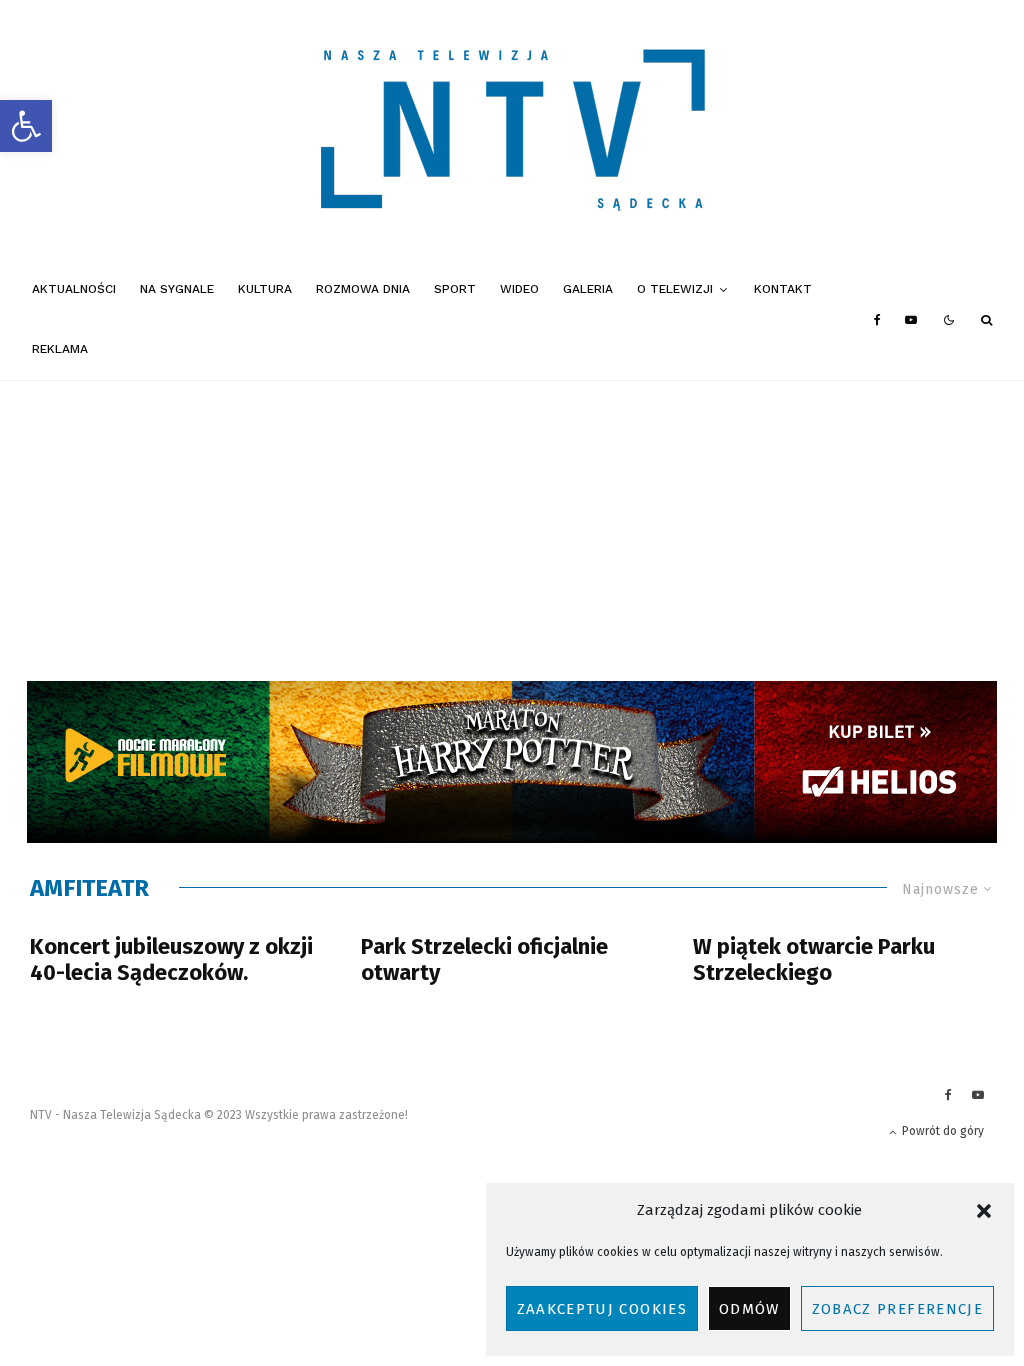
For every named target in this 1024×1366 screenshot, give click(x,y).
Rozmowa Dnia (363, 289)
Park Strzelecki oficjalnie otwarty (484, 960)
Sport (455, 289)
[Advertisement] (512, 531)
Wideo (519, 289)
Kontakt (783, 289)
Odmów (749, 1309)
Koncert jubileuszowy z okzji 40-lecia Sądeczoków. (171, 960)
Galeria (588, 289)
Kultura (265, 289)
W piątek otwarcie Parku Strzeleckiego (814, 960)
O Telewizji (675, 289)
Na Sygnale (177, 289)
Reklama (60, 349)
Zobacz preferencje (897, 1309)
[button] (26, 126)
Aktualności (74, 289)
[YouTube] (911, 320)
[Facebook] (877, 320)
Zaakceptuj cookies (602, 1309)
